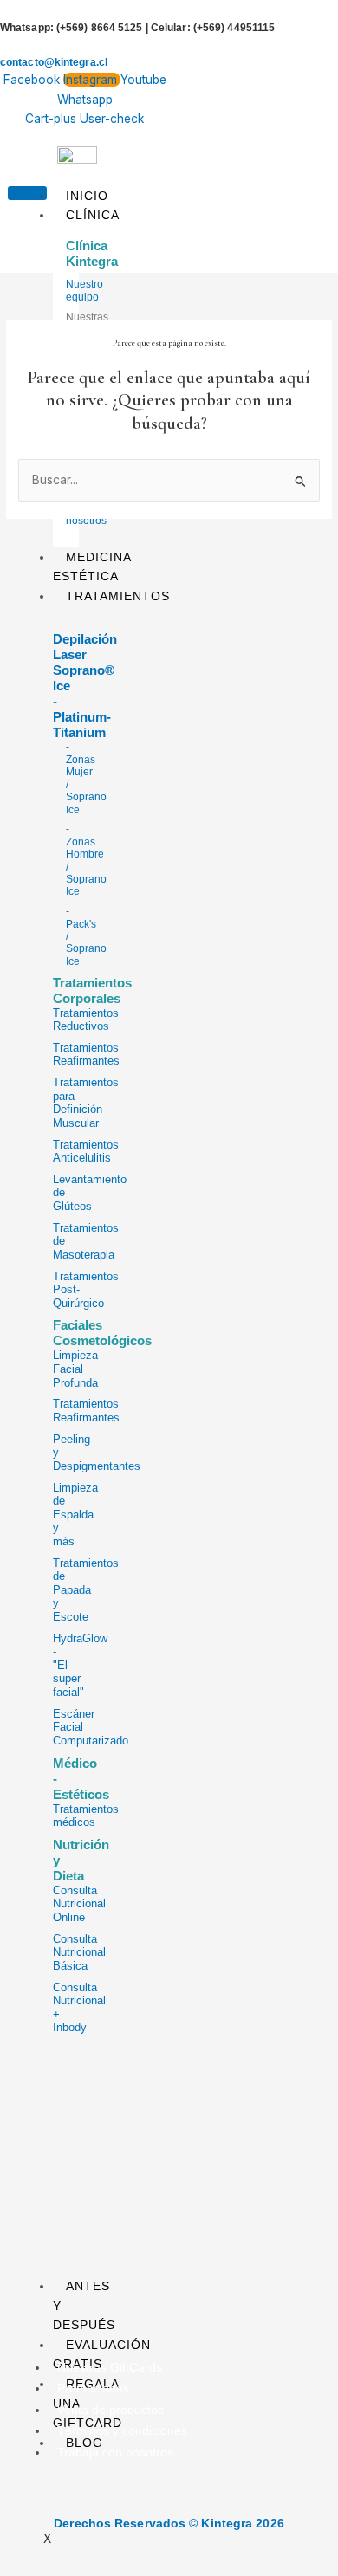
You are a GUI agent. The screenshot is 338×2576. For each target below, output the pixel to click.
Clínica (93, 215)
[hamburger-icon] (27, 193)
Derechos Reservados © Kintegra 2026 (169, 2523)
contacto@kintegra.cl (54, 62)
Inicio (87, 196)
